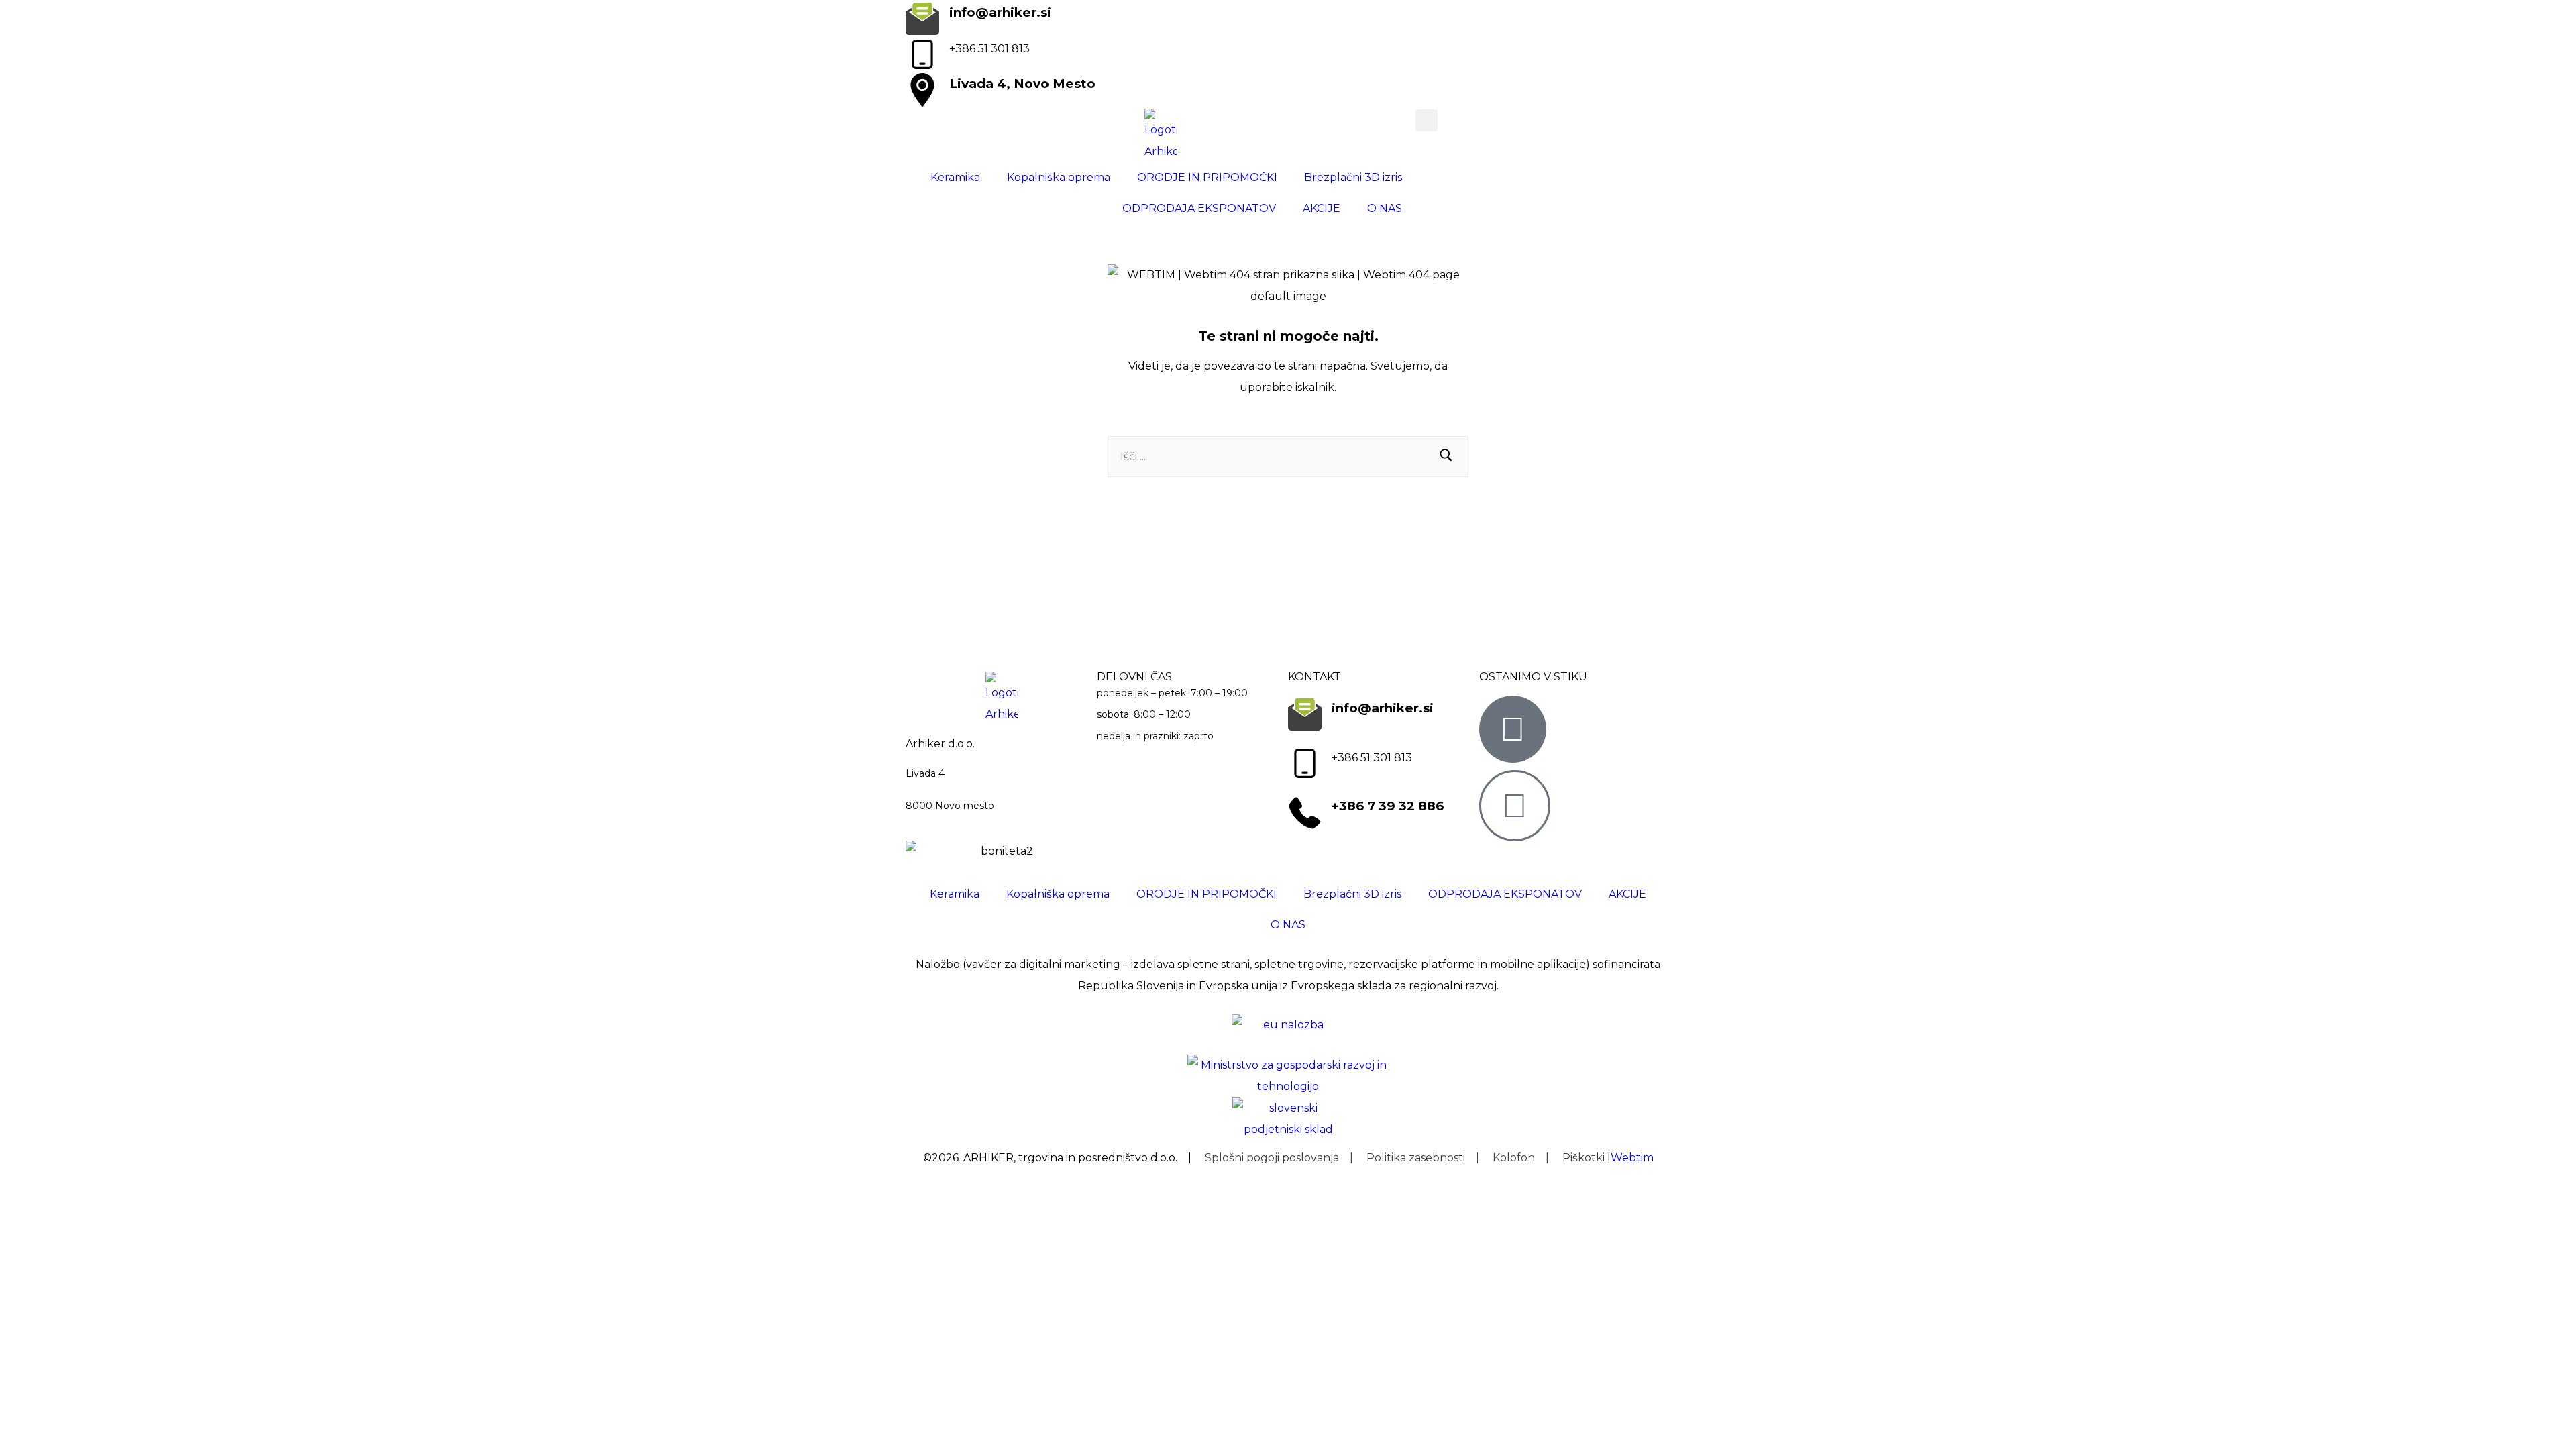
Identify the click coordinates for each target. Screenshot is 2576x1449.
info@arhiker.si (1000, 12)
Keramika (955, 177)
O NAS (1385, 208)
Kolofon (1514, 1158)
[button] (1427, 120)
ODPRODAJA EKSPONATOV (1199, 208)
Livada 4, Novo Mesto (1022, 84)
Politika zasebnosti (1416, 1158)
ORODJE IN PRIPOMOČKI (1207, 177)
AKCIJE (1322, 208)
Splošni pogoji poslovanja (1272, 1158)
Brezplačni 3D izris (1353, 177)
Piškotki (1584, 1158)
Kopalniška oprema (1059, 177)
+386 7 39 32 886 (1388, 806)
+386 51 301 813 (989, 49)
